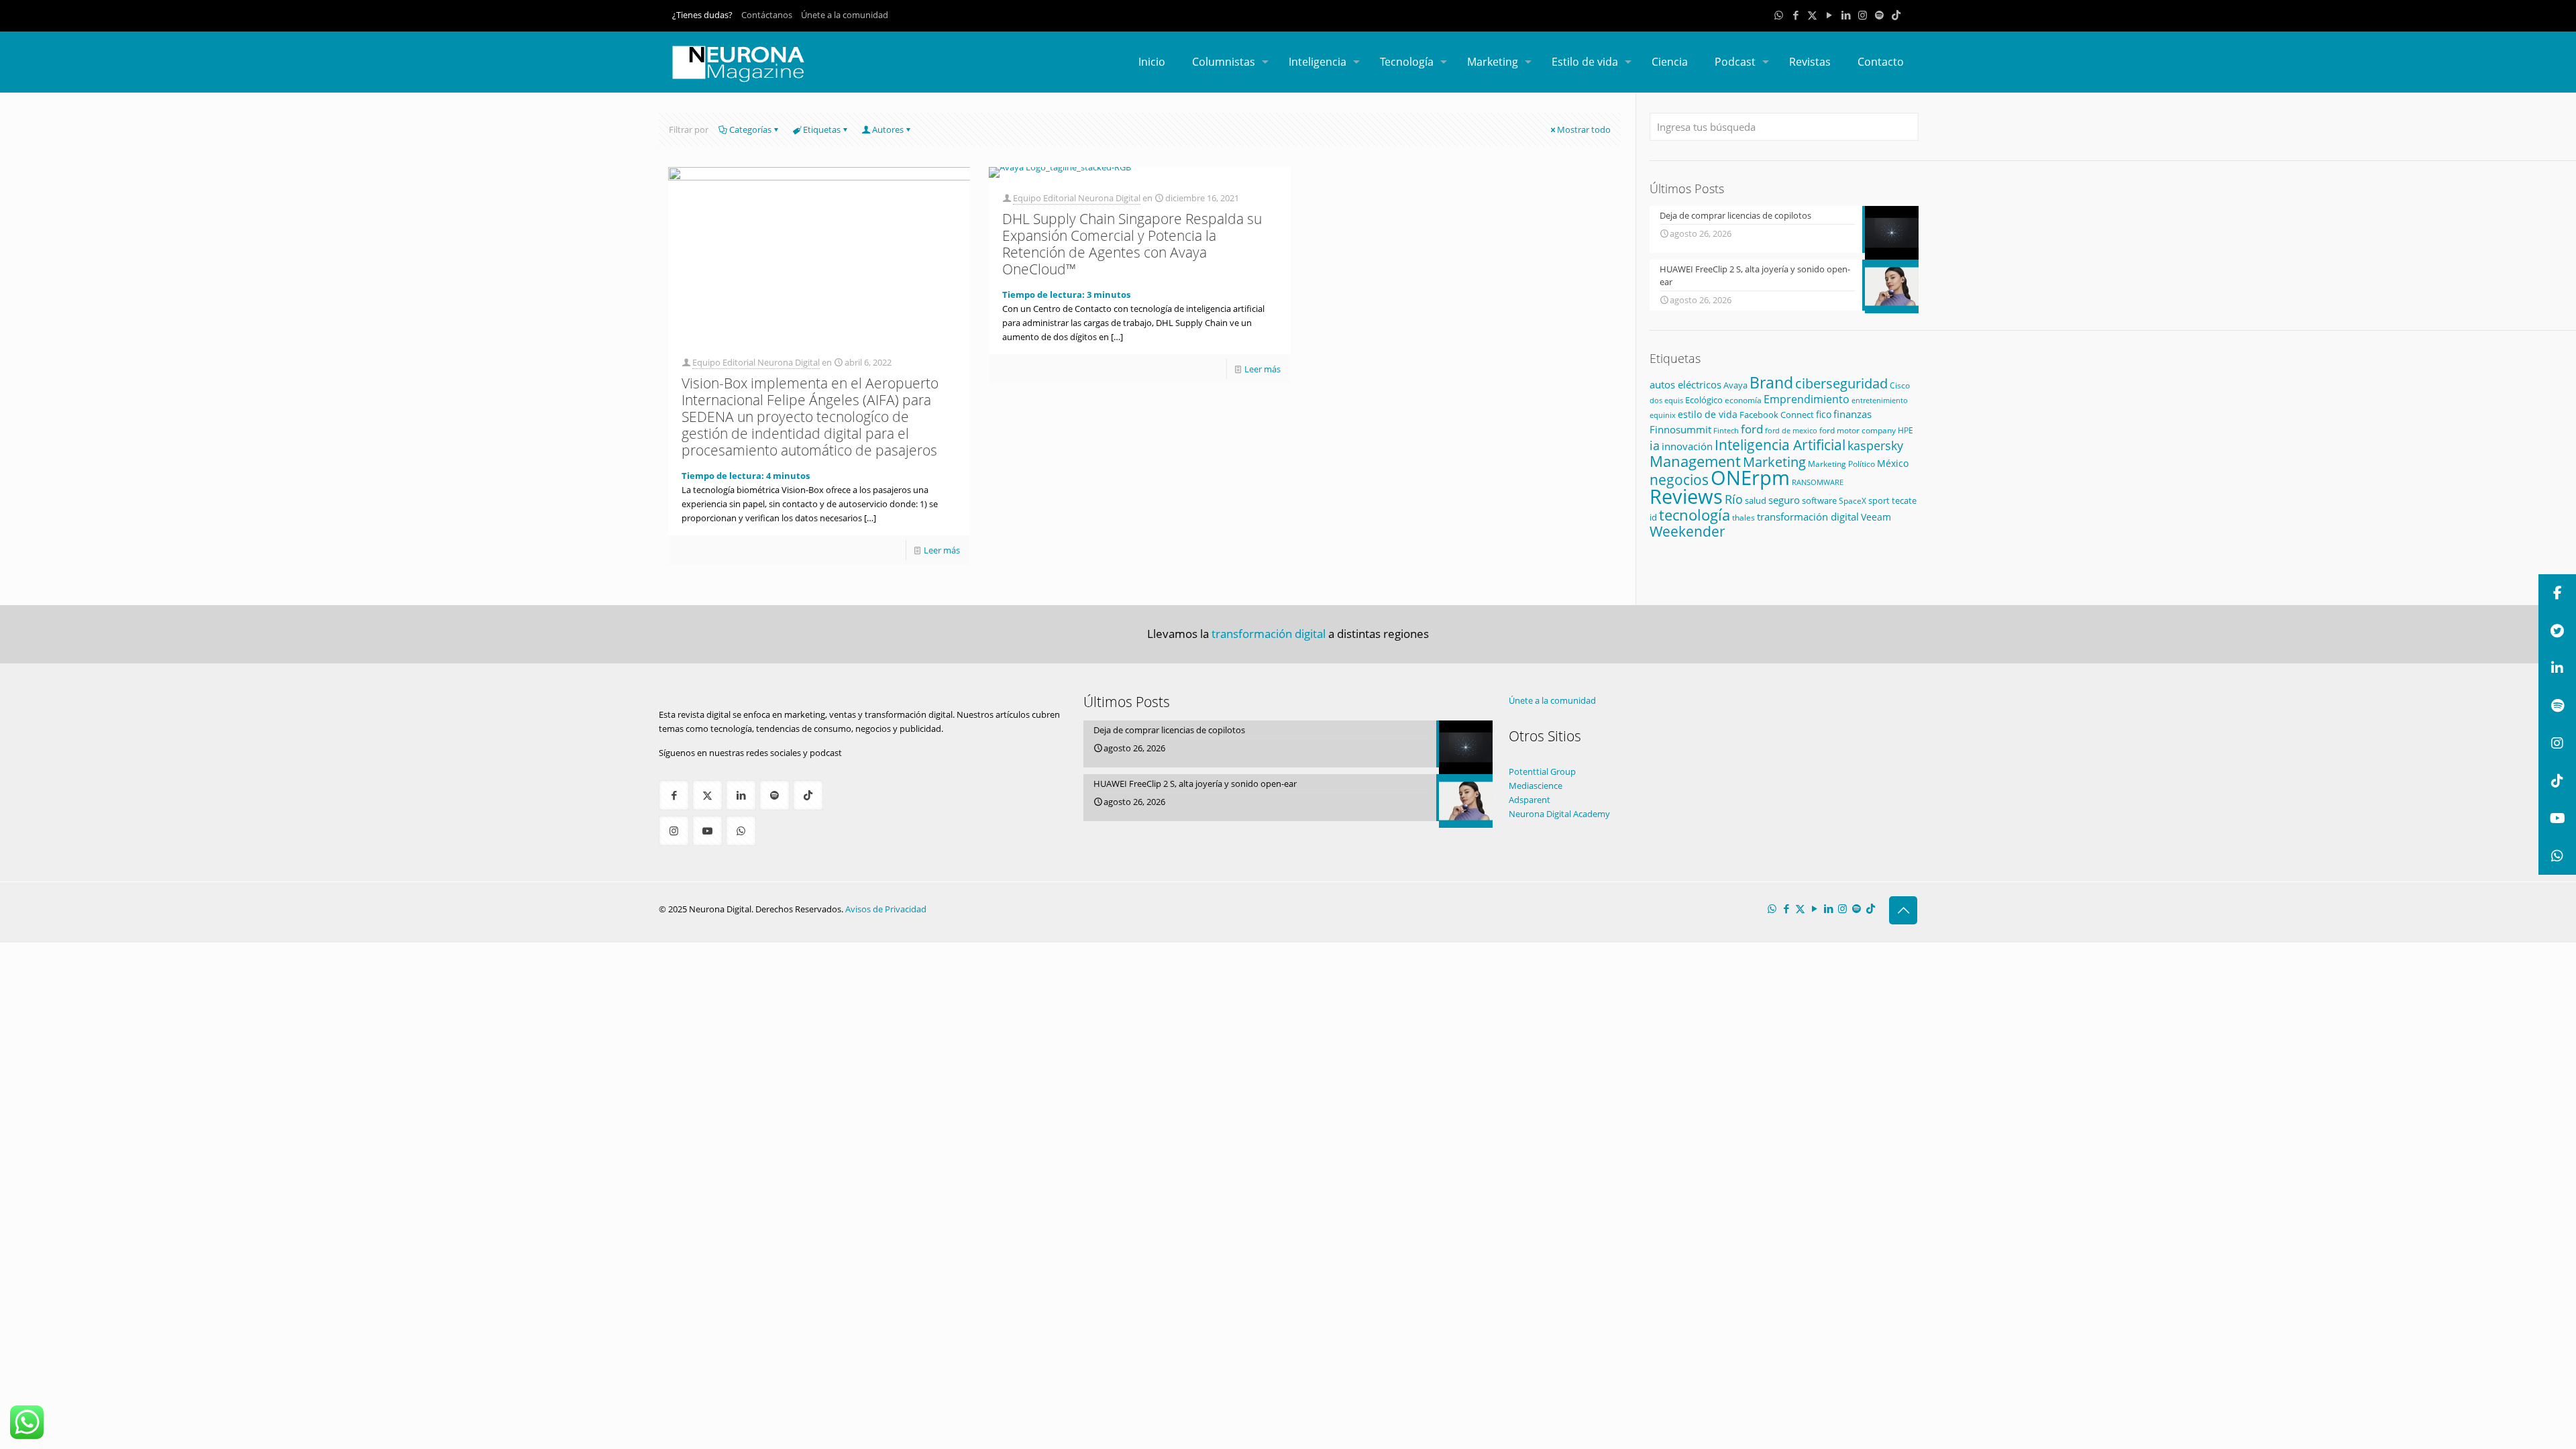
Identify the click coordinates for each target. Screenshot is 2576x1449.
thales (1743, 518)
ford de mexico (1791, 430)
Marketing (1774, 462)
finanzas (1853, 414)
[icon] (1879, 15)
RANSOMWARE (1818, 482)
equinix (1663, 415)
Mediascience (1536, 786)
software (1819, 500)
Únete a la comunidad (845, 15)
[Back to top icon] (1903, 910)
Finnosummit (1680, 430)
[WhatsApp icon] (1779, 15)
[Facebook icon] (1795, 15)
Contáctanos (767, 15)
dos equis (1666, 400)
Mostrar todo (1584, 129)
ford (1752, 429)
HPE (1906, 430)
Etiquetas (822, 129)
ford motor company (1858, 430)
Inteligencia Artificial (1780, 445)
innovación (1687, 446)
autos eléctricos (1685, 384)
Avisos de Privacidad (886, 909)
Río (1734, 499)
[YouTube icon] (1829, 15)
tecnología (1695, 515)
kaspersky (1875, 445)
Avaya (1735, 385)
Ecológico (1704, 400)
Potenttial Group (1542, 771)
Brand (1771, 383)
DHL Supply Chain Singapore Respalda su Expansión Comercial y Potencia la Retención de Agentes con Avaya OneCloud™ (1132, 244)
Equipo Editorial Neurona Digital (756, 362)
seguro (1784, 500)
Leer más (942, 550)
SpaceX (1853, 501)
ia (1655, 445)
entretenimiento (1880, 400)
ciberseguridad (1841, 383)
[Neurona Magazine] (739, 62)
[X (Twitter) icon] (1812, 15)
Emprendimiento (1807, 399)
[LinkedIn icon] (1846, 15)
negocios (1679, 479)
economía (1743, 400)
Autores (888, 129)
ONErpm (1750, 478)
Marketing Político (1841, 464)
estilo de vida (1708, 414)
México (1893, 463)
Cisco (1900, 385)
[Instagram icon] (1863, 15)
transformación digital (1808, 517)
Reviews (1686, 496)
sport (1879, 500)
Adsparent (1529, 800)
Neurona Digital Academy (1559, 814)
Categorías (750, 129)
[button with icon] (674, 795)
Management (1695, 461)
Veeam (1876, 517)
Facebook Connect (1777, 415)
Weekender (1687, 531)
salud (1756, 500)
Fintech (1726, 431)
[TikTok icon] (1896, 15)
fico (1824, 414)
